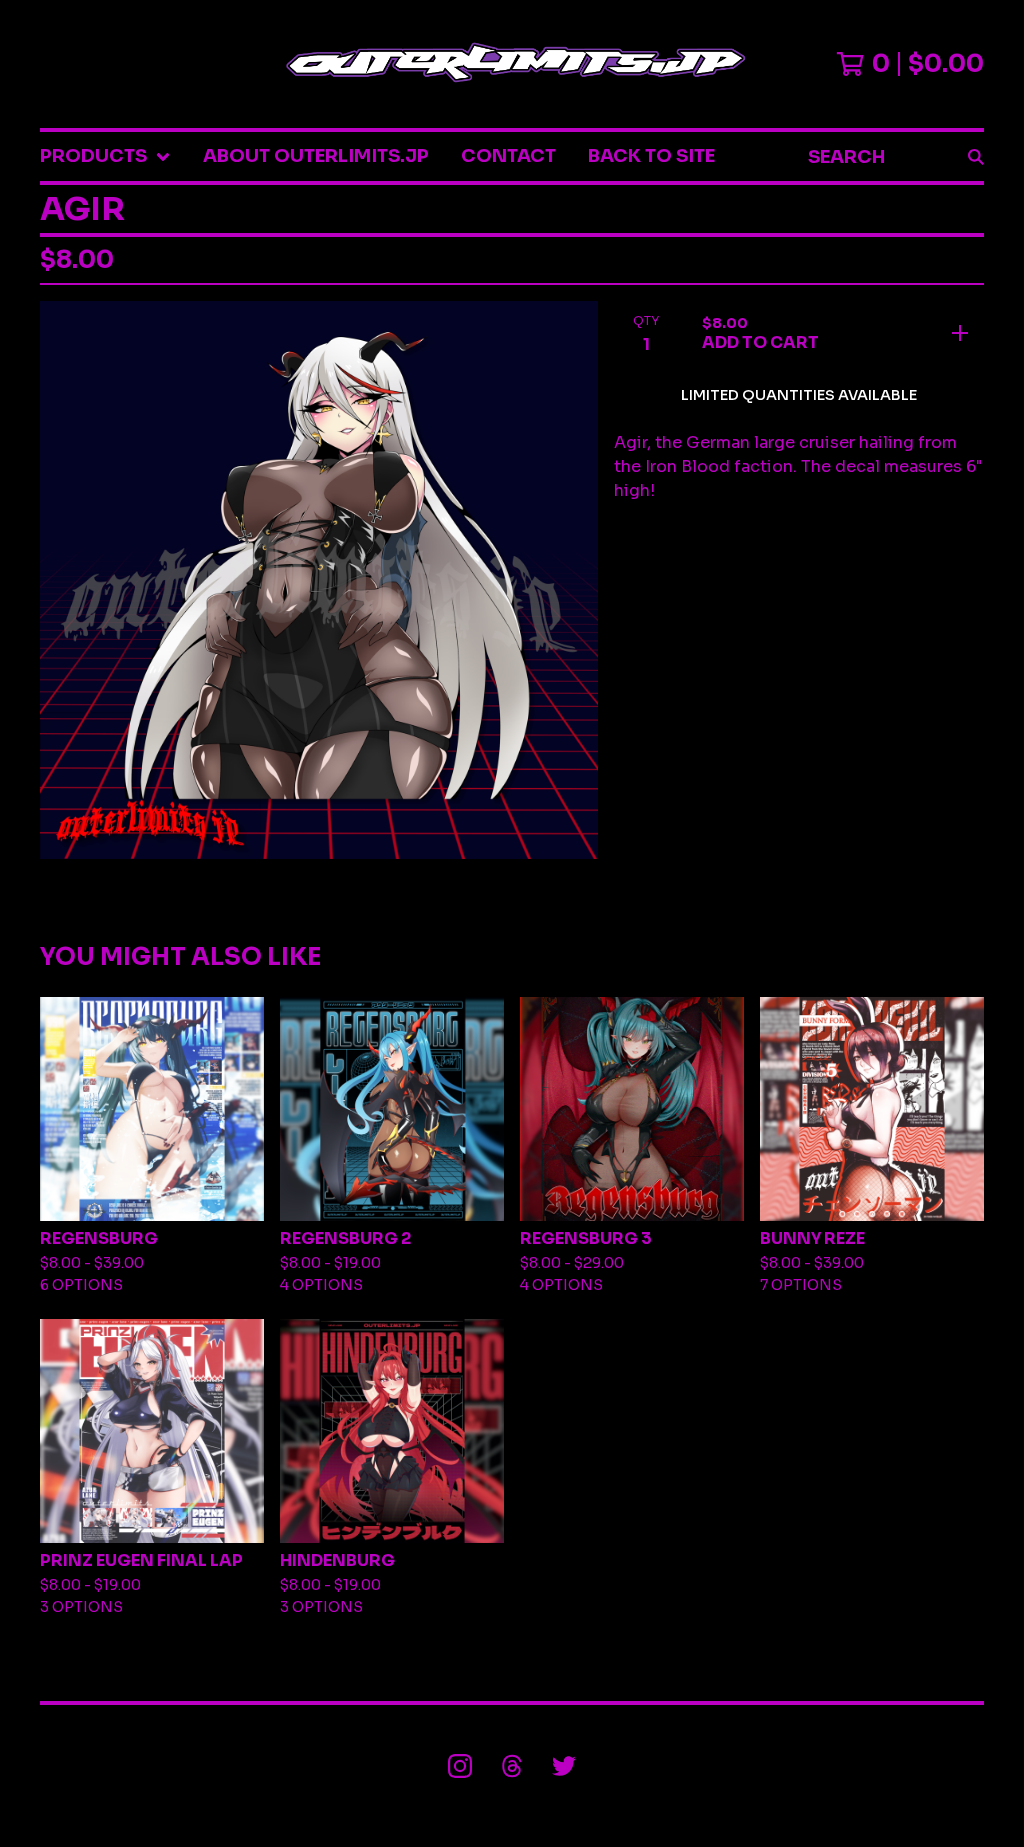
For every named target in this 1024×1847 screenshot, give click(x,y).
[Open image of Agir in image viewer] (319, 580)
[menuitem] (105, 156)
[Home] (512, 64)
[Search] (976, 156)
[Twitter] (564, 1766)
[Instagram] (460, 1766)
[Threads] (512, 1766)
